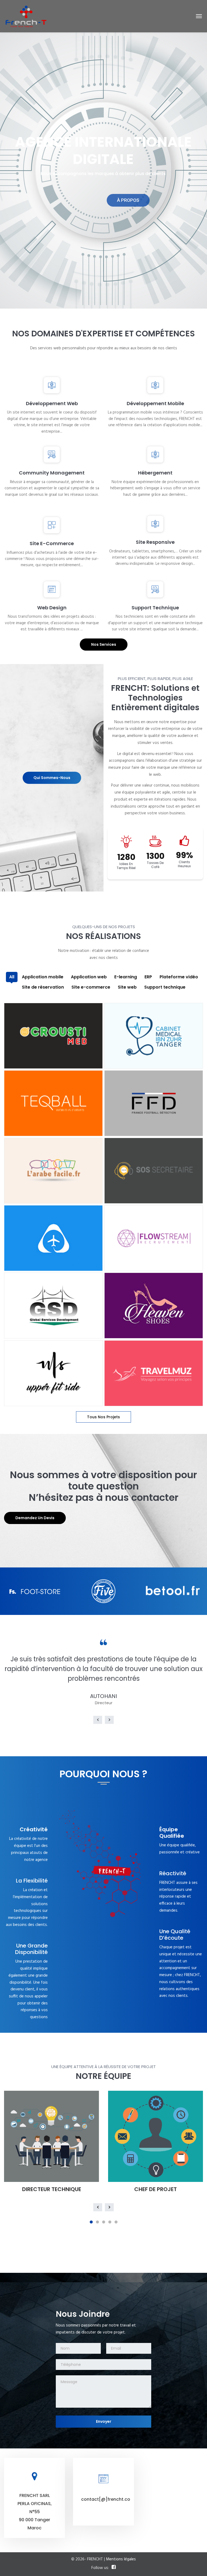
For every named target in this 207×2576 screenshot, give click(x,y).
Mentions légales (121, 2559)
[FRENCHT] (26, 16)
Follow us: (100, 2568)
